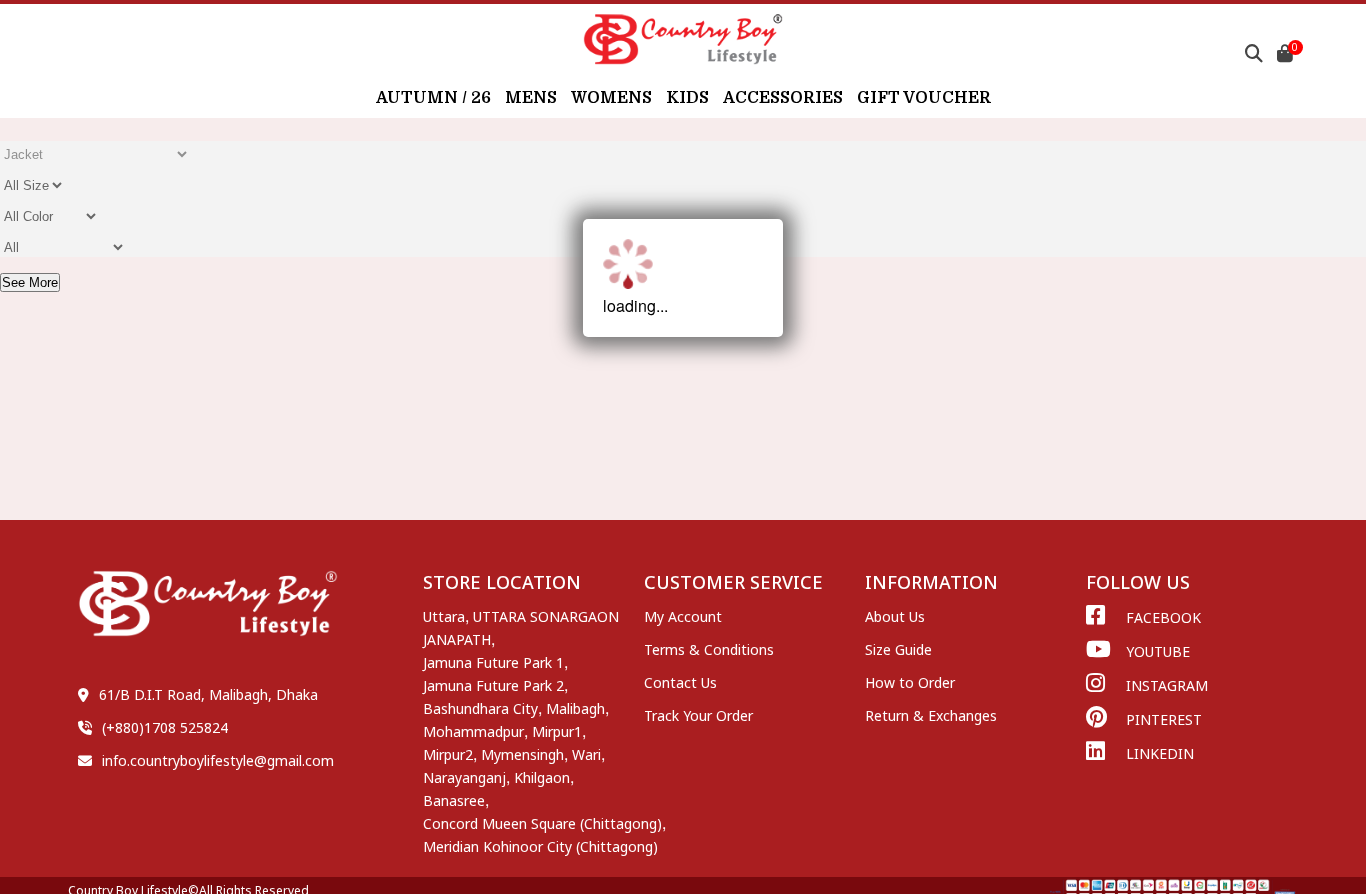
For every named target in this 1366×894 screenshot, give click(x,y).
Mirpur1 (557, 731)
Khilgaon (542, 777)
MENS (531, 98)
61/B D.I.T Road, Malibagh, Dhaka (208, 694)
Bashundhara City (480, 708)
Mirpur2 (448, 754)
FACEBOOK (1163, 617)
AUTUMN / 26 (433, 98)
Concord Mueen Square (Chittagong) (542, 823)
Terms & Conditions (709, 649)
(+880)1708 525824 (165, 727)
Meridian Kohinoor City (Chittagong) (540, 846)
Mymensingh (522, 754)
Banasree (454, 800)
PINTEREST (1164, 719)
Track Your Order (698, 715)
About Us (895, 616)
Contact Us (680, 682)
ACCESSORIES (783, 98)
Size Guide (898, 649)
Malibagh (575, 708)
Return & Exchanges (931, 715)
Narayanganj (464, 777)
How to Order (910, 682)
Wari (586, 754)
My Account (683, 616)
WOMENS (611, 98)
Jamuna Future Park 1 (493, 662)
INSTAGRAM (1167, 685)
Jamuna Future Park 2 (493, 685)
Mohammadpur (473, 731)
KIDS (687, 98)
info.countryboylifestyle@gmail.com (218, 760)
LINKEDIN (1160, 753)
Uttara (444, 616)
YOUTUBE (1158, 651)
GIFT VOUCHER (924, 98)
